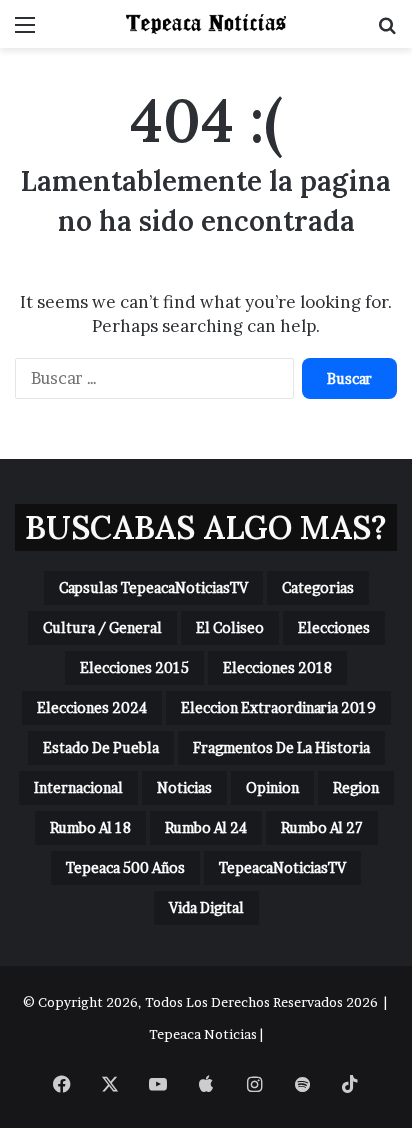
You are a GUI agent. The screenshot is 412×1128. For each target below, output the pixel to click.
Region (356, 787)
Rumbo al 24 (206, 827)
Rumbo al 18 (90, 827)
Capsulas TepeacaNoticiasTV (153, 587)
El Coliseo (230, 627)
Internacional (78, 787)
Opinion (272, 787)
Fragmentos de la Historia (281, 747)
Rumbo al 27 (322, 827)
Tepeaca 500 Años (125, 867)
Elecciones (334, 627)
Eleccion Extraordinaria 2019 (278, 707)
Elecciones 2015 (134, 667)
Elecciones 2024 (92, 707)
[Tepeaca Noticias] (206, 24)
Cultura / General (102, 627)
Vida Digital (206, 907)
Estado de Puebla (101, 747)
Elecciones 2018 (277, 667)
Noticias (184, 787)
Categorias (318, 587)
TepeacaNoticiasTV (282, 867)
